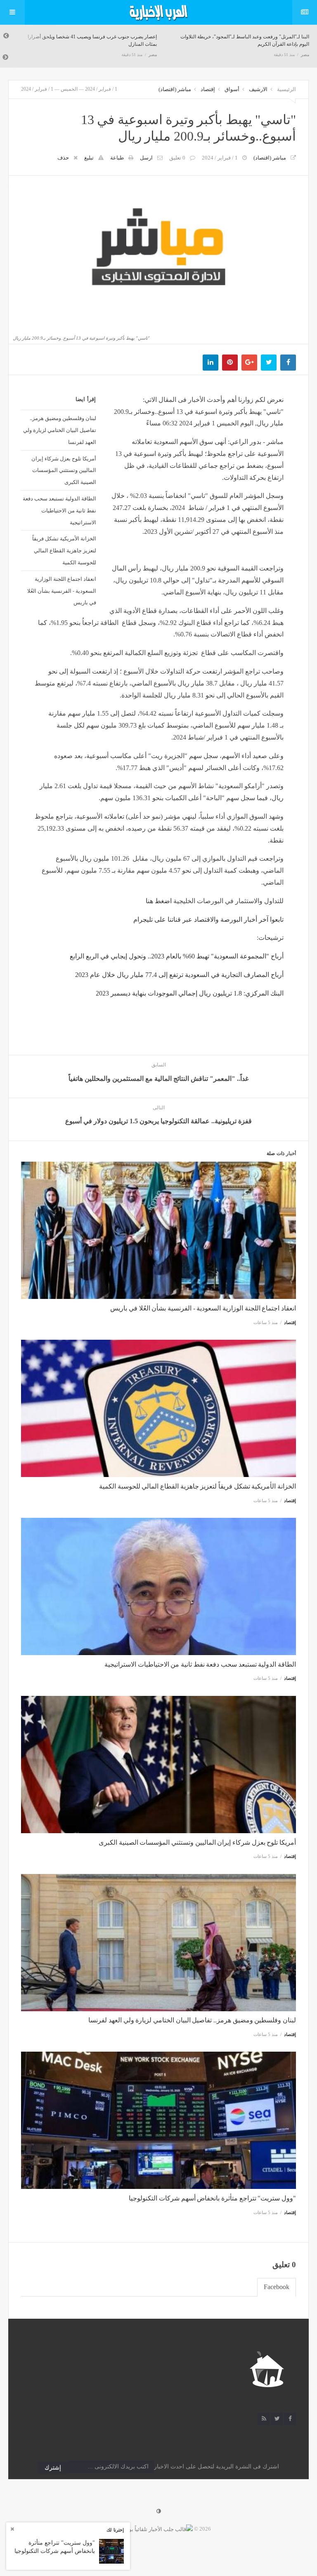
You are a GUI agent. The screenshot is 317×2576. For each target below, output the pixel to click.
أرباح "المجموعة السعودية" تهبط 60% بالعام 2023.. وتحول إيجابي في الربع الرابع (177, 956)
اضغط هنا (160, 901)
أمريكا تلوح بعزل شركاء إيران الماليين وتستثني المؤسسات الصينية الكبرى (64, 470)
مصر (28, 55)
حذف (63, 158)
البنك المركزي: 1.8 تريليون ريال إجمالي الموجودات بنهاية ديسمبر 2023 (190, 993)
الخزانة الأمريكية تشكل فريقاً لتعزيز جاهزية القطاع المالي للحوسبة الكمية (64, 550)
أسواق (232, 89)
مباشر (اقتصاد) (175, 89)
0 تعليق (177, 158)
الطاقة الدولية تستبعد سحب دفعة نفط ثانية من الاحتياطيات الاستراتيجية (59, 510)
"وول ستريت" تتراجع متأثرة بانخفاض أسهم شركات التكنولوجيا (212, 2198)
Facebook (277, 2287)
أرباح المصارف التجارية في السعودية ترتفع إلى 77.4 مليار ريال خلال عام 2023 (179, 975)
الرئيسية (286, 89)
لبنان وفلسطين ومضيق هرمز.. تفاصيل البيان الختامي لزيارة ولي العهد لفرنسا (60, 430)
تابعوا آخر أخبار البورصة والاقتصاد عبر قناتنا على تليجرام (208, 919)
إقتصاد (208, 89)
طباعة (117, 158)
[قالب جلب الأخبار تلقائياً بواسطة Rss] (149, 2529)
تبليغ (89, 158)
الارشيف (258, 89)
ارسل (146, 158)
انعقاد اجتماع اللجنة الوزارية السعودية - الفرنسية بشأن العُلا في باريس (62, 591)
